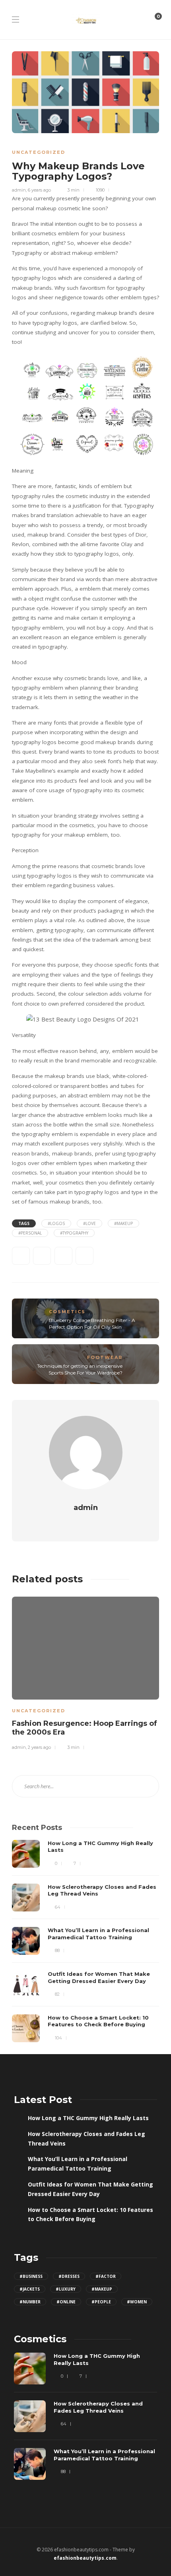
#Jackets (30, 2289)
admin (19, 190)
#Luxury (66, 2289)
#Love (89, 1223)
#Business (31, 2276)
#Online (66, 2302)
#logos (56, 1223)
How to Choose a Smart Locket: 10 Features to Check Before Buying (90, 2215)
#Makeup (123, 1223)
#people (101, 2302)
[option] (85, 1672)
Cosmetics (67, 1312)
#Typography (74, 1233)
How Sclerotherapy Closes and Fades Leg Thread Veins (86, 2139)
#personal (30, 1233)
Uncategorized (39, 152)
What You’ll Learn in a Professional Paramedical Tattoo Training (78, 2164)
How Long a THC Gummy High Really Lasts (88, 2118)
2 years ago (39, 1747)
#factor (106, 2276)
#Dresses (69, 2276)
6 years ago (39, 190)
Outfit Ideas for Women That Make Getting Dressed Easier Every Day (90, 2189)
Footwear (105, 1357)
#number (30, 2302)
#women (137, 2302)
